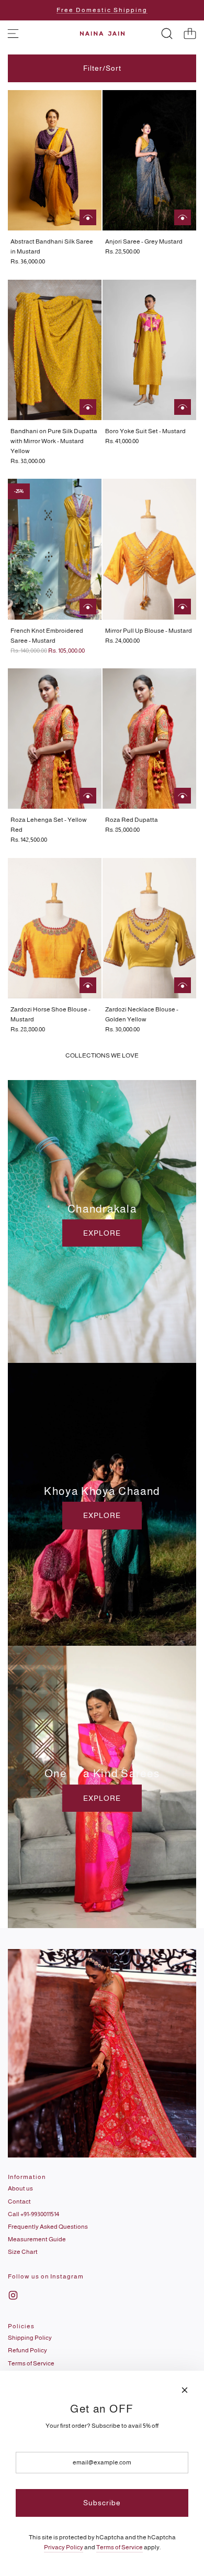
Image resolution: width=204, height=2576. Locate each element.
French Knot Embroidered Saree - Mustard (47, 636)
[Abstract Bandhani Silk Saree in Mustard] (55, 160)
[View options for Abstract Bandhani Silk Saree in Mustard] (88, 217)
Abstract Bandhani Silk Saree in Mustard (52, 246)
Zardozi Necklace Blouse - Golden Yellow (142, 1014)
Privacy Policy (64, 2547)
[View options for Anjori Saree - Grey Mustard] (183, 217)
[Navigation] (13, 34)
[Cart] (190, 34)
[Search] (167, 34)
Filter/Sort (102, 68)
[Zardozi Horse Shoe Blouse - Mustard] (55, 928)
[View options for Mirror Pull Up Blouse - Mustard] (183, 607)
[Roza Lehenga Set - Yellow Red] (55, 739)
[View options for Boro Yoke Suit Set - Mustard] (183, 407)
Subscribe (102, 2503)
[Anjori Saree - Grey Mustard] (149, 160)
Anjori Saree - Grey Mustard (144, 241)
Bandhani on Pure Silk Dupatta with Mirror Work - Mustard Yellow (54, 441)
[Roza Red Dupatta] (149, 739)
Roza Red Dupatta (132, 820)
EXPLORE (102, 1233)
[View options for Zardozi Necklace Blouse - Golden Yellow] (183, 985)
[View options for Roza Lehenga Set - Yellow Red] (88, 796)
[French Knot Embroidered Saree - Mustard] (55, 549)
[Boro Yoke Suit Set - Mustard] (149, 350)
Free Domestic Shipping (102, 10)
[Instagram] (13, 2295)
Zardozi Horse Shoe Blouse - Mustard (50, 1014)
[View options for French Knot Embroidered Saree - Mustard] (88, 607)
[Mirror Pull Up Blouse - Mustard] (149, 549)
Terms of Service (120, 2547)
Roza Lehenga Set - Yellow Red (49, 825)
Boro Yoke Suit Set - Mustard (145, 431)
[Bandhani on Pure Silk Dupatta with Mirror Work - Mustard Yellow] (55, 350)
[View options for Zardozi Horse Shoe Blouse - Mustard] (88, 985)
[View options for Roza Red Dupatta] (183, 796)
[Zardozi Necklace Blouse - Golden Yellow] (149, 928)
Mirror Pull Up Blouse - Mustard (149, 631)
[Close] (185, 2390)
